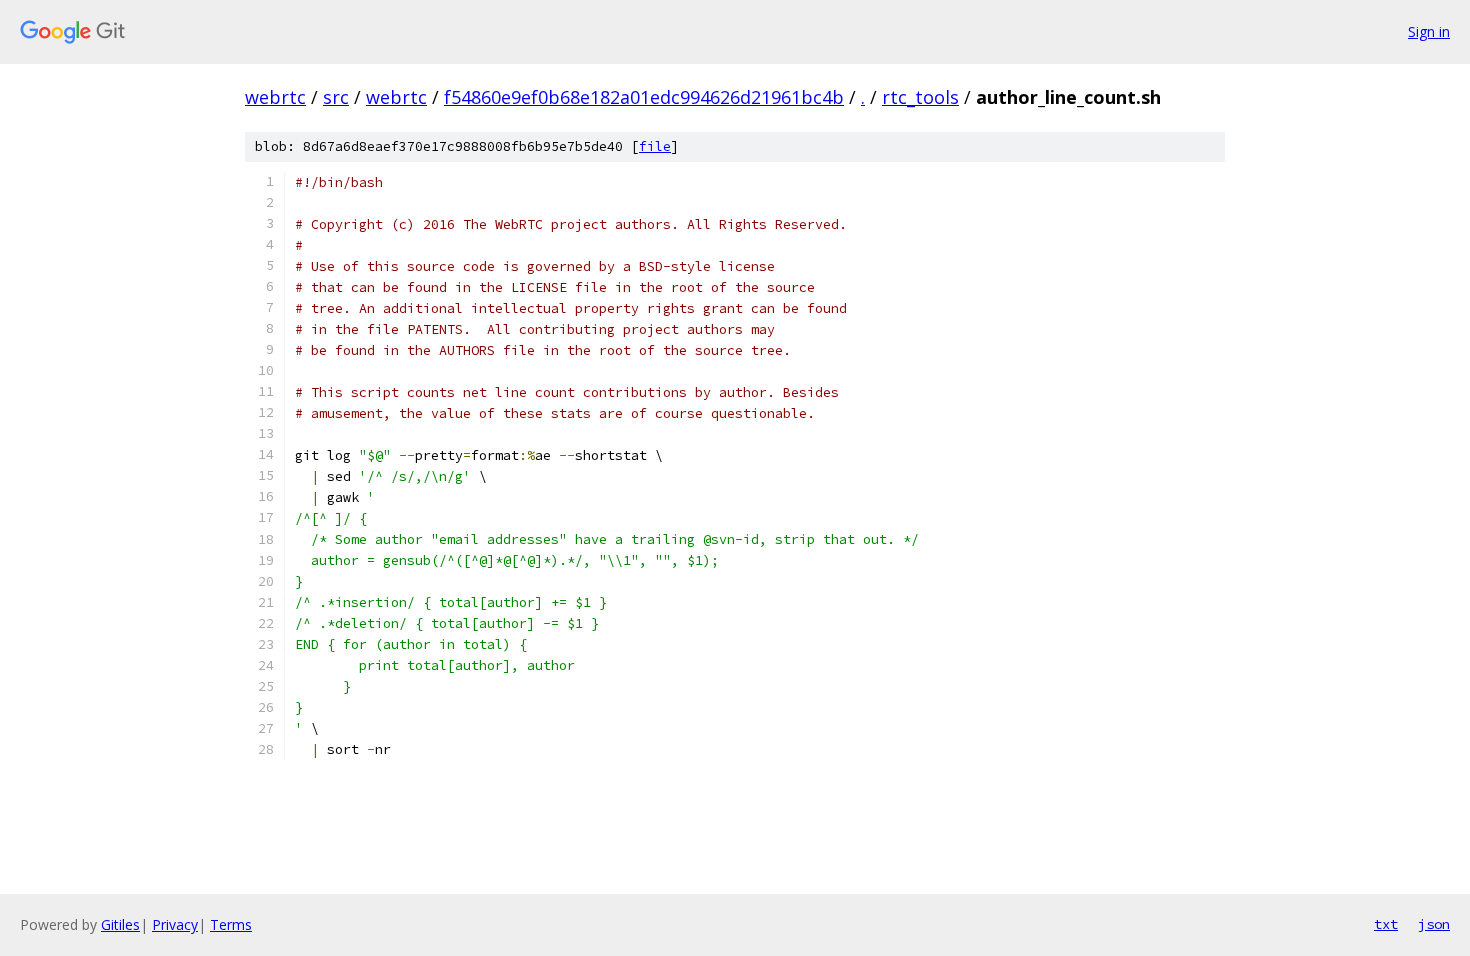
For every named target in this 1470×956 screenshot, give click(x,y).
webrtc (275, 97)
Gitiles (120, 924)
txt (1386, 924)
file (655, 146)
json (1434, 924)
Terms (231, 924)
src (336, 97)
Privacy (175, 924)
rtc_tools (920, 97)
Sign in (1429, 31)
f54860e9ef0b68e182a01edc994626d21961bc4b (644, 97)
